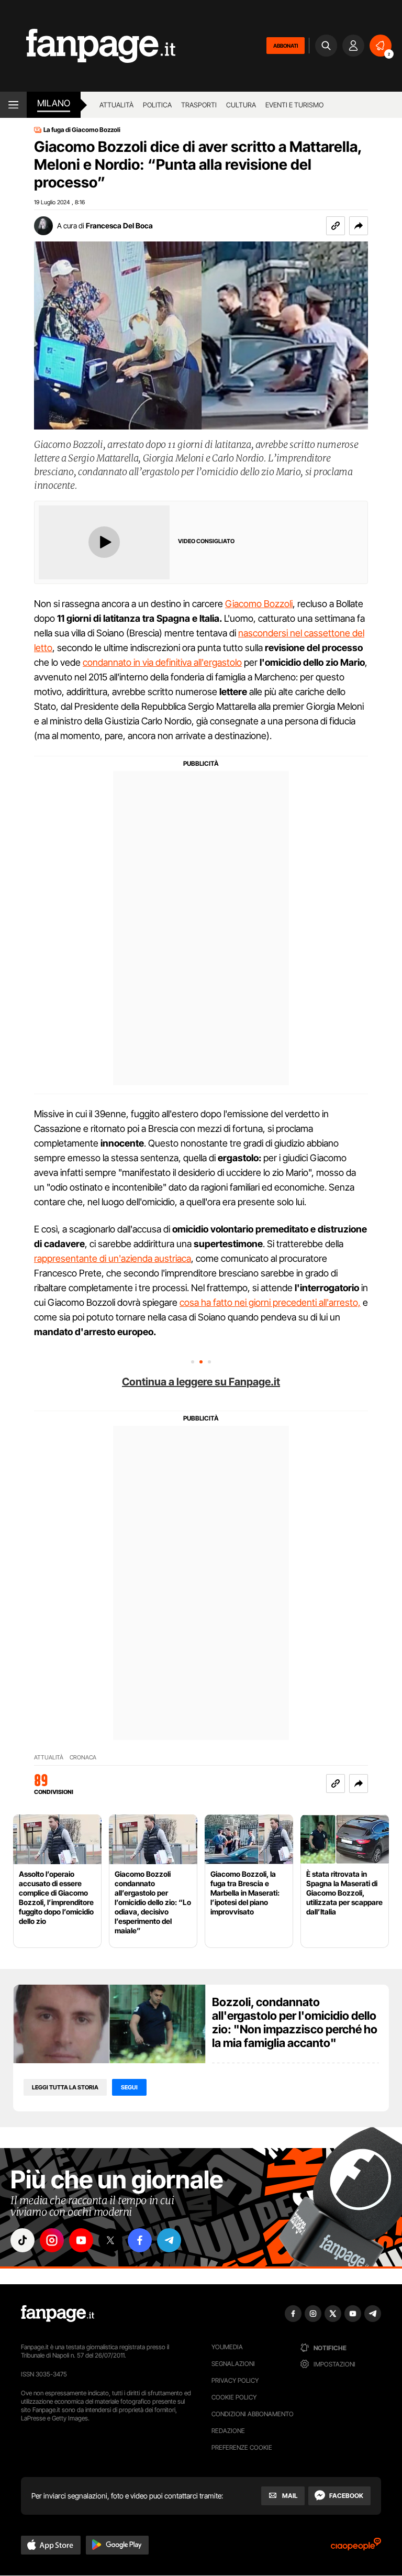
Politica (157, 105)
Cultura (241, 105)
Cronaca (83, 1758)
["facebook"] (140, 2240)
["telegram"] (169, 2240)
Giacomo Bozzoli (259, 604)
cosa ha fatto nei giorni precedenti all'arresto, (270, 1302)
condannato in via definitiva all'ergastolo (162, 662)
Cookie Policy (234, 2397)
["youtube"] (81, 2240)
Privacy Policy (235, 2380)
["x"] (110, 2240)
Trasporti (199, 105)
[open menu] (13, 105)
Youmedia (227, 2347)
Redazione (228, 2431)
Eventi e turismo (294, 105)
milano (54, 103)
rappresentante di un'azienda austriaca (113, 1258)
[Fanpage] (58, 2314)
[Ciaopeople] (356, 2547)
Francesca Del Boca (119, 225)
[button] (359, 226)
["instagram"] (52, 2240)
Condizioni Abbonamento (253, 2414)
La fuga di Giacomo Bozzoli (82, 130)
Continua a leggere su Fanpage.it (201, 1382)
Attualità (116, 105)
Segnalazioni (233, 2364)
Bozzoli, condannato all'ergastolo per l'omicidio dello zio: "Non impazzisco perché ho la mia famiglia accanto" (295, 2022)
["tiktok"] (23, 2240)
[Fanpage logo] (88, 46)
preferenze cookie (242, 2447)
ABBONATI (286, 46)
